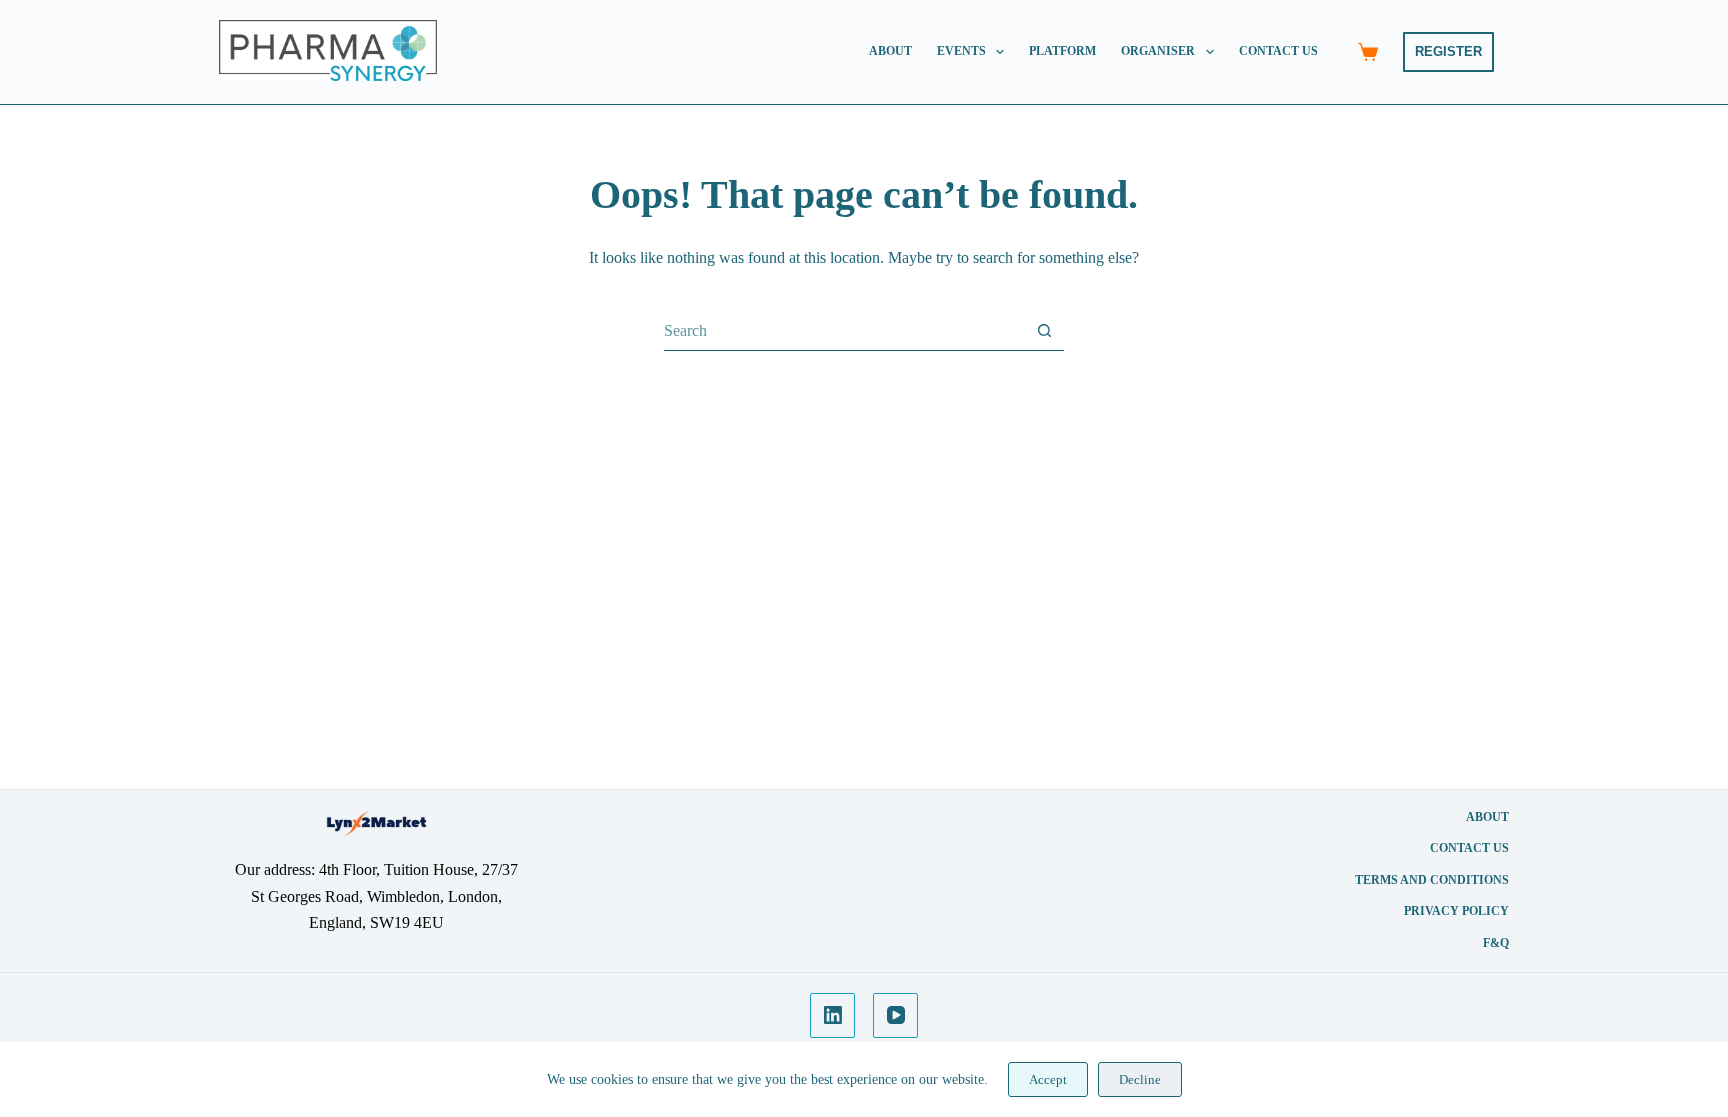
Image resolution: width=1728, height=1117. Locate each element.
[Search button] (1044, 330)
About (890, 51)
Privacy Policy (1456, 911)
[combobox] (844, 331)
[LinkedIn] (832, 1015)
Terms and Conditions (1432, 880)
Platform (1062, 51)
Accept (1048, 1079)
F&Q (1496, 943)
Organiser (1158, 51)
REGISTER (1448, 51)
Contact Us (1278, 51)
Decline (1140, 1079)
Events (961, 51)
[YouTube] (895, 1015)
